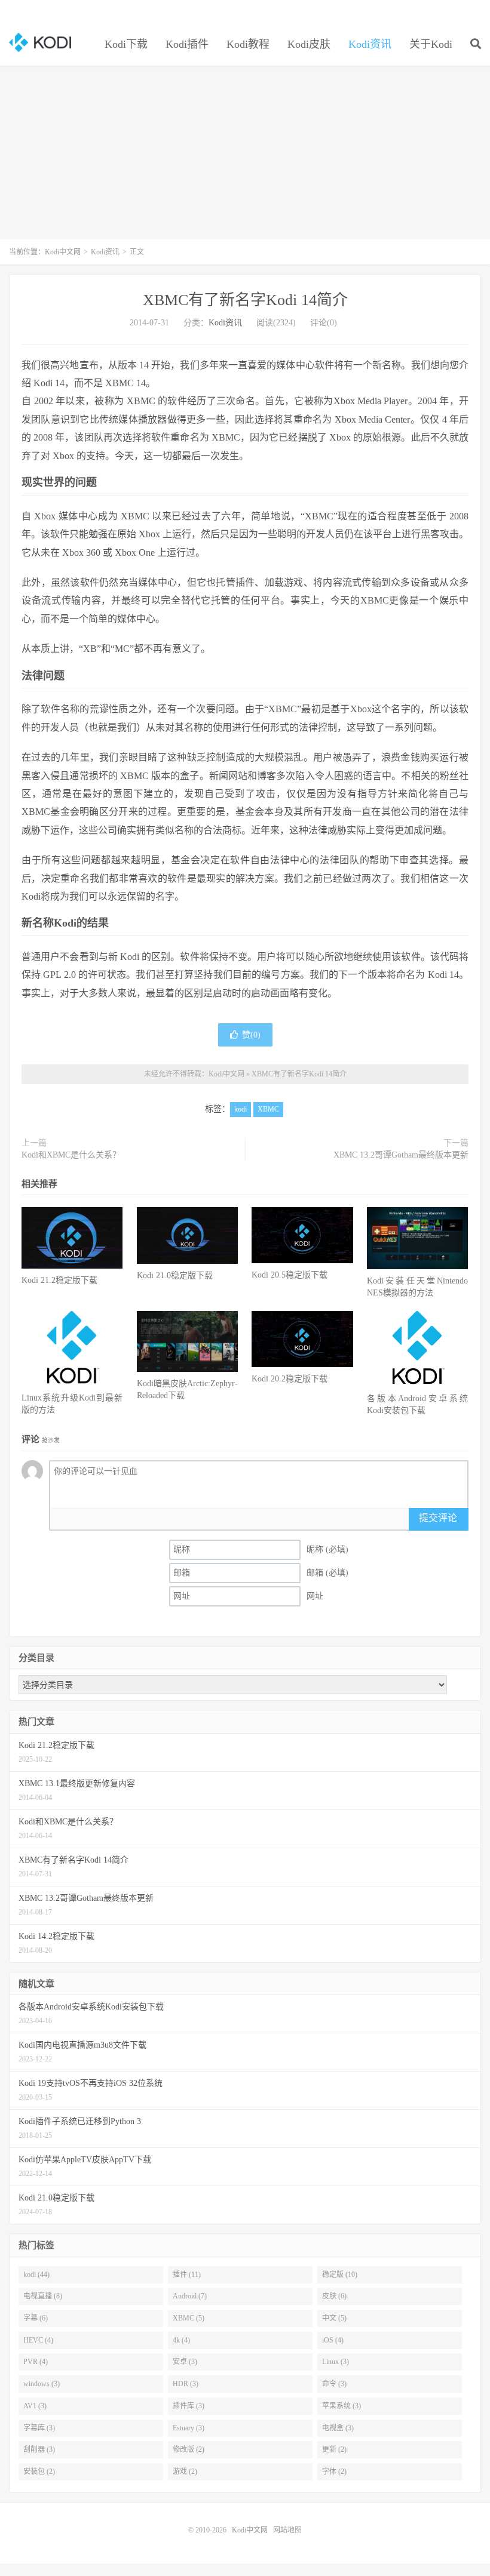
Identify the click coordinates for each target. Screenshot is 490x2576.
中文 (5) (334, 2318)
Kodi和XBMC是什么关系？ (71, 1155)
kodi (241, 1109)
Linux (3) (336, 2362)
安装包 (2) (39, 2472)
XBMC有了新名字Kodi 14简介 (245, 300)
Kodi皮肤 (309, 44)
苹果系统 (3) (342, 2406)
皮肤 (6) (334, 2296)
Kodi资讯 (370, 44)
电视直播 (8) (43, 2296)
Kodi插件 (187, 44)
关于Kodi (431, 44)
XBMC (268, 1109)
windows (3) (42, 2384)
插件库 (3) (189, 2406)
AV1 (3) (35, 2406)
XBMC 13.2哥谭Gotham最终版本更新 (401, 1155)
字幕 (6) (36, 2318)
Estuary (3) (189, 2428)
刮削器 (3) (39, 2449)
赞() (251, 1035)
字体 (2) (334, 2472)
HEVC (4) (38, 2340)
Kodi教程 (248, 44)
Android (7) (190, 2296)
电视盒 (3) (338, 2428)
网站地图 (287, 2530)
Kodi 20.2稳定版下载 (290, 1379)
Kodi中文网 (40, 42)
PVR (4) (36, 2362)
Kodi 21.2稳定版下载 (59, 1280)
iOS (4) (333, 2340)
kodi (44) (36, 2275)
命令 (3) (334, 2384)
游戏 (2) (185, 2472)
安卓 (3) (185, 2362)
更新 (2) (334, 2449)
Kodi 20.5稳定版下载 (290, 1275)
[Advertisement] (245, 159)
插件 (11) (187, 2275)
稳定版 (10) (340, 2275)
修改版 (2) (189, 2449)
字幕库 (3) (39, 2428)
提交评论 (438, 1518)
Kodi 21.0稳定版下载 (175, 1275)
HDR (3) (186, 2384)
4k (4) (181, 2340)
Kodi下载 (126, 44)
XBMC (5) (189, 2318)
